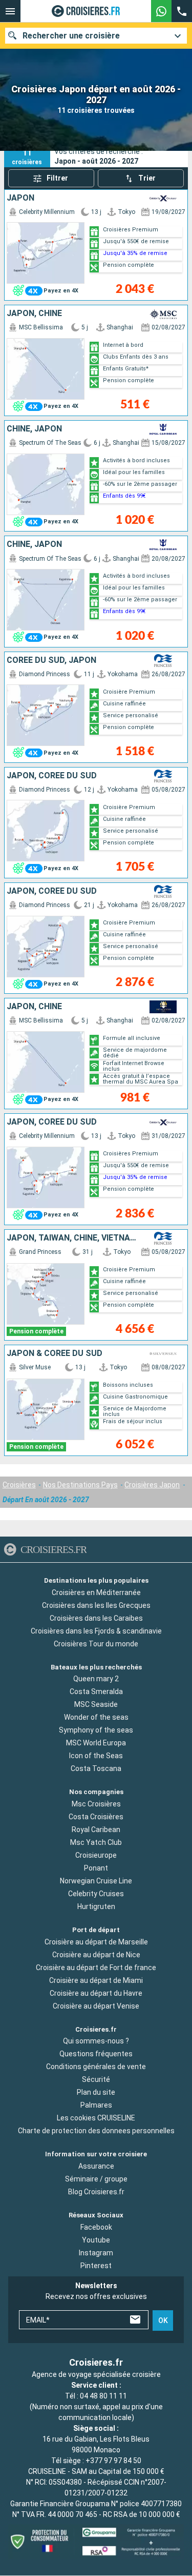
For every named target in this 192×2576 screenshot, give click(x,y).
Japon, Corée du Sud (52, 776)
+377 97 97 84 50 (113, 2461)
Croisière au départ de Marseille (96, 1942)
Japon (20, 198)
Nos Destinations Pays (80, 1485)
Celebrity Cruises (96, 1894)
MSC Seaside (96, 1705)
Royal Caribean (96, 1830)
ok (163, 2321)
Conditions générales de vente (96, 2067)
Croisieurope (96, 1855)
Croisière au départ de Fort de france (96, 1968)
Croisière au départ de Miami (96, 1980)
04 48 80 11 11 (103, 2396)
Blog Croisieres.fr (96, 2192)
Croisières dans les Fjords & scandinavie (96, 1631)
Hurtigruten (96, 1906)
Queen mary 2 (96, 1679)
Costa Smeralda (96, 1692)
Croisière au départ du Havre (96, 1993)
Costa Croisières (96, 1817)
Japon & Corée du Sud (55, 1353)
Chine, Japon (34, 429)
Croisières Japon (152, 1485)
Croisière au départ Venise (96, 2006)
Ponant (96, 1868)
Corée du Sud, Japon (51, 660)
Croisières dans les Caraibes (96, 1618)
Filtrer (57, 178)
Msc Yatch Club (96, 1842)
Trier (147, 178)
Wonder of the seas (96, 1718)
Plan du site (96, 2093)
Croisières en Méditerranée (96, 1592)
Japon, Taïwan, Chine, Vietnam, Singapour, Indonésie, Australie (74, 1238)
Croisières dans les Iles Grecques (96, 1605)
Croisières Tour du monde (96, 1644)
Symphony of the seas (96, 1731)
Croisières (19, 1485)
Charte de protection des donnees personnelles (96, 2131)
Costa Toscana (96, 1769)
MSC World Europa (96, 1743)
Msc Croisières (96, 1804)
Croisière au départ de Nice (96, 1955)
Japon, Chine (34, 313)
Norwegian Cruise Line (96, 1881)
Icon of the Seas (96, 1756)
